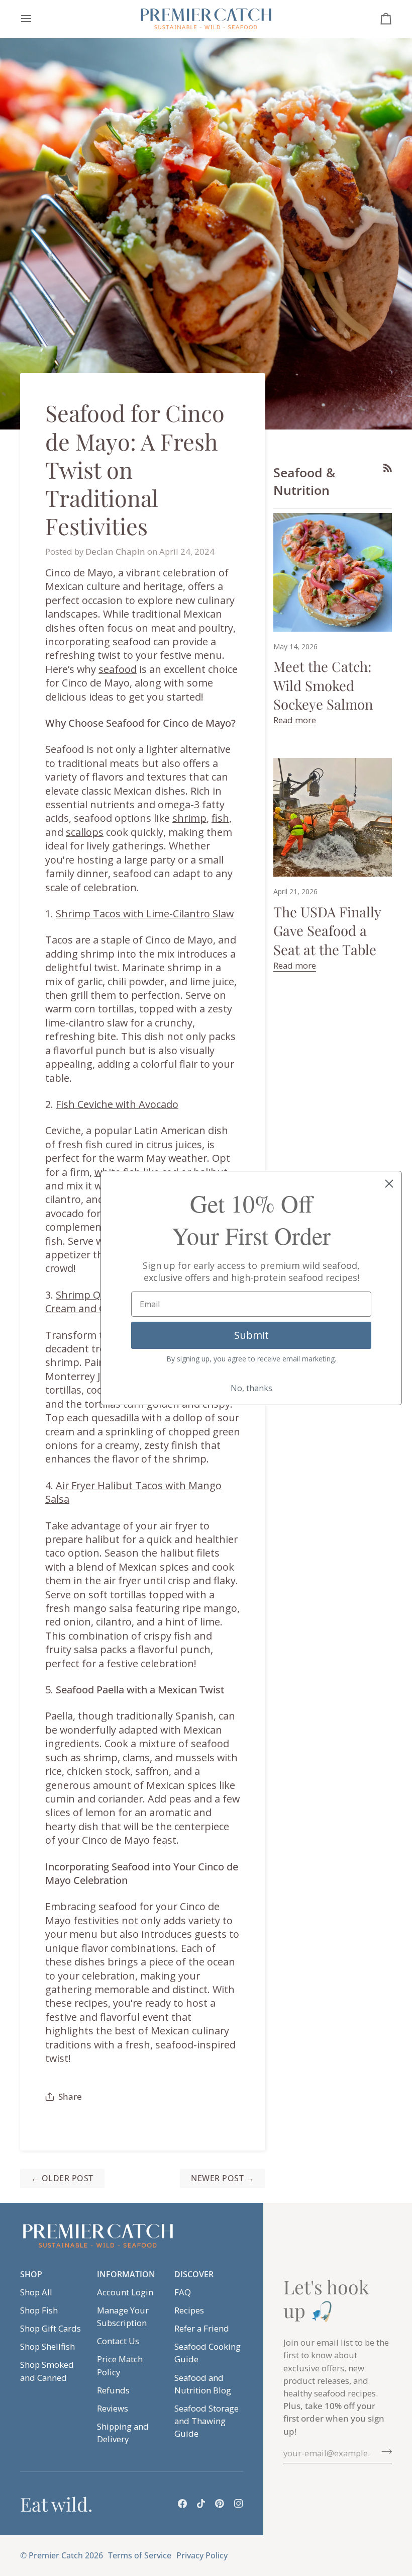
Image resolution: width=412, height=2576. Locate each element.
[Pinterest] (220, 2504)
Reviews (113, 2408)
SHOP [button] (31, 2274)
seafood (118, 669)
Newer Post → (223, 2178)
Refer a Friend (202, 2328)
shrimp (189, 818)
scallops (85, 832)
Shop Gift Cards (50, 2328)
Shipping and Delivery (123, 2433)
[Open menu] (35, 19)
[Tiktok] (201, 2504)
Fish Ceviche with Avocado (117, 1104)
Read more (295, 720)
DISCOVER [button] (194, 2274)
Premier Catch (56, 2555)
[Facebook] (182, 2504)
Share (70, 2096)
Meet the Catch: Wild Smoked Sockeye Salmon (323, 685)
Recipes (189, 2310)
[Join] (384, 2452)
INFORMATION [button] (126, 2274)
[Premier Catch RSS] (388, 468)
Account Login (125, 2292)
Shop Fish (39, 2310)
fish (220, 818)
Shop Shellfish (47, 2346)
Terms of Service (140, 2555)
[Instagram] (239, 2504)
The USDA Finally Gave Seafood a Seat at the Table (327, 931)
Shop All (36, 2292)
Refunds (113, 2390)
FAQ (183, 2292)
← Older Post (62, 2178)
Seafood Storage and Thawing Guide (207, 2421)
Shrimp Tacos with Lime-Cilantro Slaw (145, 914)
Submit (251, 1335)
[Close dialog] (389, 1184)
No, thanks (251, 1388)
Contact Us (118, 2341)
